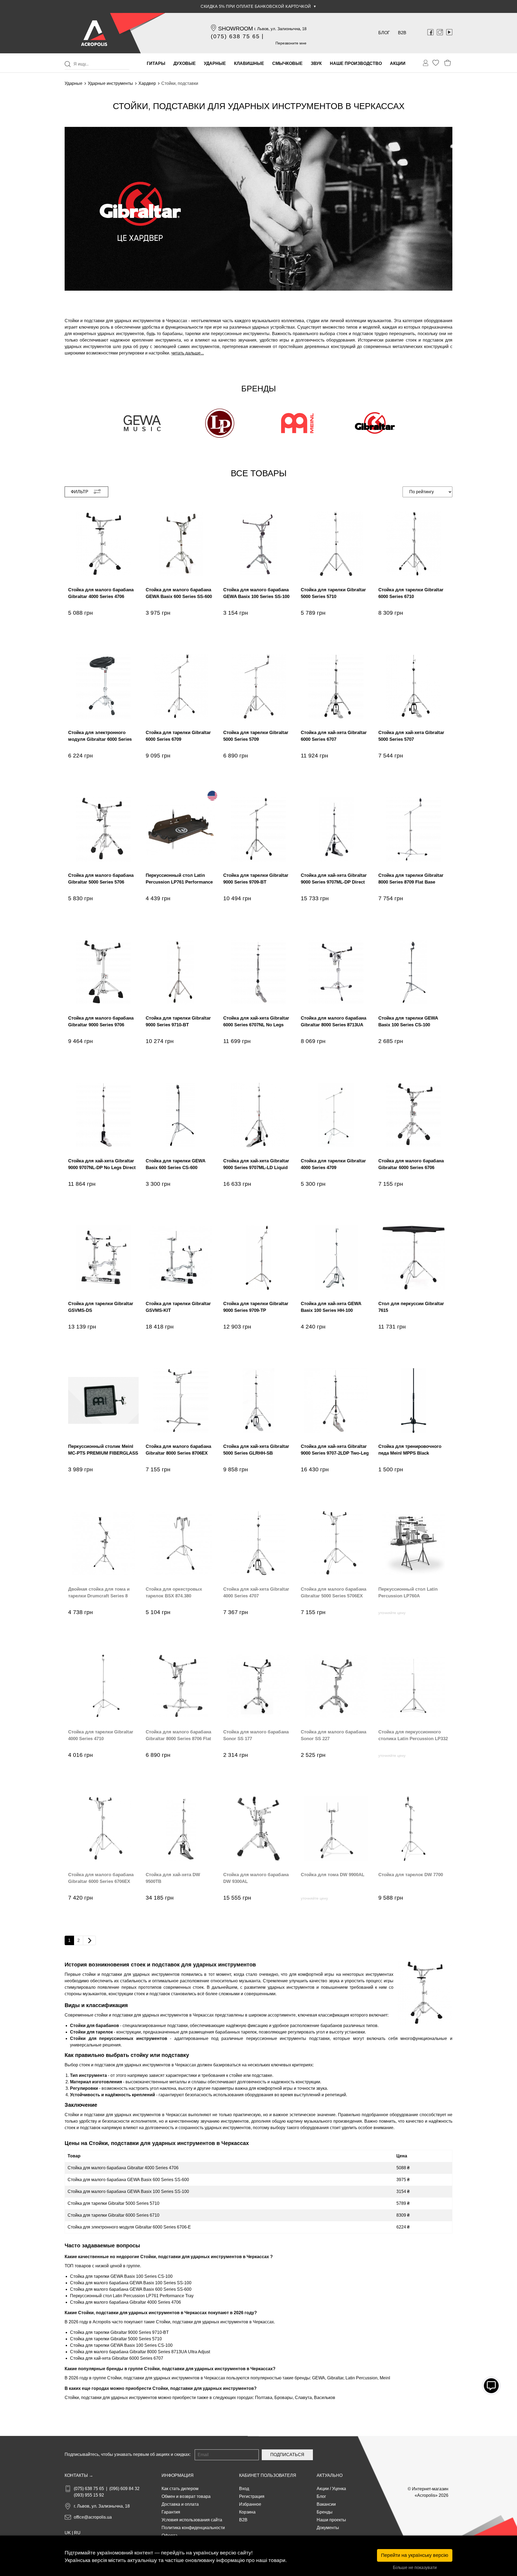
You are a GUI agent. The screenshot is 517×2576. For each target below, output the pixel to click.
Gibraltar (335, 2378)
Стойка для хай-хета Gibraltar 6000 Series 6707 (117, 2358)
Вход (244, 2489)
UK (68, 2533)
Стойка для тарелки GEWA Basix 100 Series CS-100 (121, 2276)
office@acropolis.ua (93, 2517)
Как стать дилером (180, 2489)
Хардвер (147, 83)
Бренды (325, 2512)
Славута (303, 2398)
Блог (384, 33)
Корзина (247, 2512)
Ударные (74, 83)
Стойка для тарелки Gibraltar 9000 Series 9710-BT (119, 2332)
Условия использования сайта (192, 2520)
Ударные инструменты (110, 83)
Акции (323, 2489)
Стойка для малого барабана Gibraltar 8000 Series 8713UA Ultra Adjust (140, 2352)
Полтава (264, 2398)
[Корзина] (448, 63)
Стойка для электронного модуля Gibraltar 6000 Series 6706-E (129, 2227)
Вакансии (326, 2504)
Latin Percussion (361, 2378)
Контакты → (79, 2475)
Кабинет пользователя (268, 2475)
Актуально (330, 2475)
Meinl (385, 2378)
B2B (402, 33)
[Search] (68, 64)
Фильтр (80, 492)
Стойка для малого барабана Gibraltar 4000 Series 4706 (123, 2168)
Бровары (284, 2398)
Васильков (325, 2398)
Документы (328, 2528)
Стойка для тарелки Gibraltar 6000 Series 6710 (113, 2215)
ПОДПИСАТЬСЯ (287, 2455)
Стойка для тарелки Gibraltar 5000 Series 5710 (113, 2203)
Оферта (170, 2535)
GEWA (319, 2378)
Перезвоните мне (291, 43)
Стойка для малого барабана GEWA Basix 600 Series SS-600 (128, 2180)
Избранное (250, 2504)
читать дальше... (188, 353)
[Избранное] (436, 63)
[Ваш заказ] (426, 63)
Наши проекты (331, 2520)
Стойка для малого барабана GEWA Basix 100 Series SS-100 (128, 2191)
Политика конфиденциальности (193, 2528)
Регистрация (252, 2496)
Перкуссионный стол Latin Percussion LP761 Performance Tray (132, 2296)
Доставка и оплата (180, 2504)
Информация (178, 2475)
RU (77, 2533)
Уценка (339, 2489)
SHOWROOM (236, 28)
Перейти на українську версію (415, 2555)
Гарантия (171, 2512)
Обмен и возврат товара (186, 2496)
